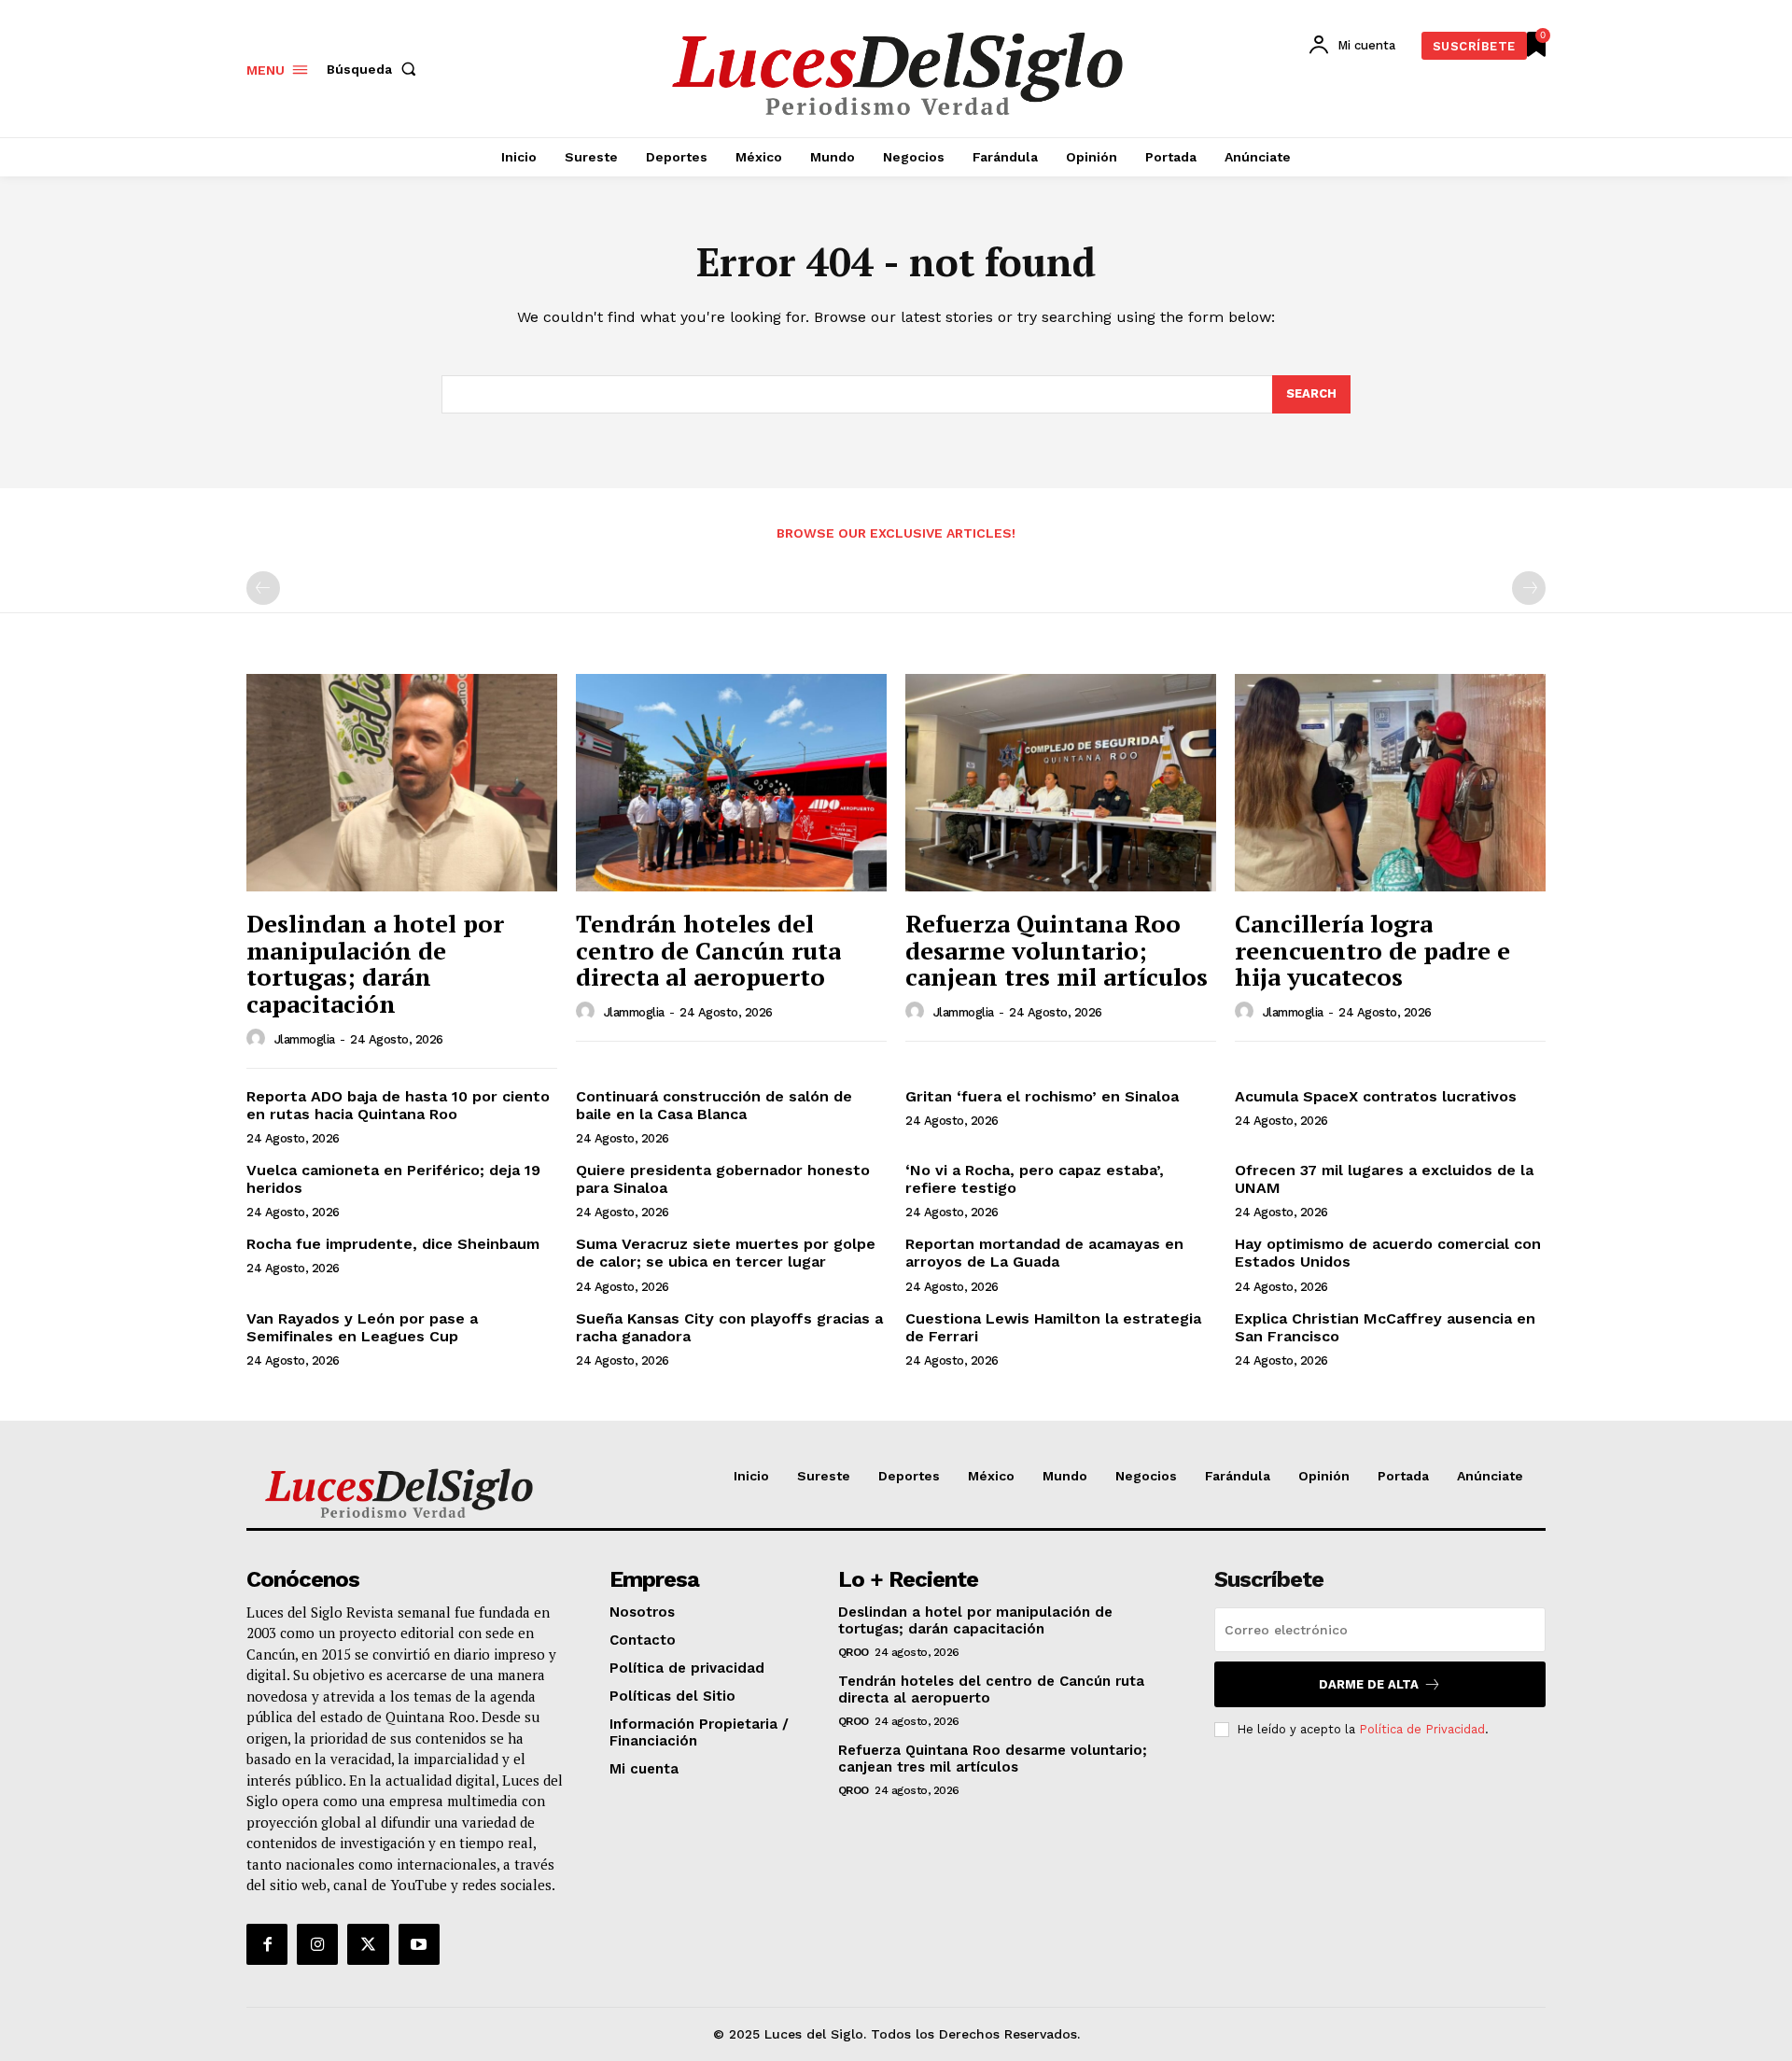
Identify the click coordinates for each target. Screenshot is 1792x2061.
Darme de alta (1369, 1684)
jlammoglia (305, 1039)
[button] (375, 69)
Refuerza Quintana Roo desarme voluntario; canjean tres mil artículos (1057, 950)
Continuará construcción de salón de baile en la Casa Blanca (714, 1105)
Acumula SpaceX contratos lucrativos (1376, 1096)
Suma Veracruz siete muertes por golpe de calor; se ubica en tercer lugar (726, 1253)
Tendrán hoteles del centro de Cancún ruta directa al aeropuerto (708, 950)
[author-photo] (259, 1039)
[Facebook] (267, 1944)
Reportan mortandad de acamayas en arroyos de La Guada (1044, 1253)
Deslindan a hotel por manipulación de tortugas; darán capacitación (375, 963)
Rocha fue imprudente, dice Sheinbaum (393, 1244)
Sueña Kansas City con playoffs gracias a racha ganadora (729, 1327)
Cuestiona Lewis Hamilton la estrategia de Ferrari (1053, 1327)
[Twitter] (368, 1944)
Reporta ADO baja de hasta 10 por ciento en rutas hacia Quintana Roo (398, 1105)
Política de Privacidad (1422, 1729)
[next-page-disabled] (1529, 588)
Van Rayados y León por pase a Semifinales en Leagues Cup (362, 1327)
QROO (854, 1652)
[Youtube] (419, 1944)
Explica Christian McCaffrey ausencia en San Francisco (1385, 1327)
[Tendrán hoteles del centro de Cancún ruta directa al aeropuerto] (731, 783)
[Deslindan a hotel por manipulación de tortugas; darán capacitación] (402, 783)
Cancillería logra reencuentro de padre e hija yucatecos (1372, 950)
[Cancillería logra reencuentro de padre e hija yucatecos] (1390, 783)
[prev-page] (263, 588)
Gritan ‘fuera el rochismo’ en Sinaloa (1042, 1096)
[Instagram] (317, 1944)
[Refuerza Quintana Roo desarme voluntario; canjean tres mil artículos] (1061, 783)
